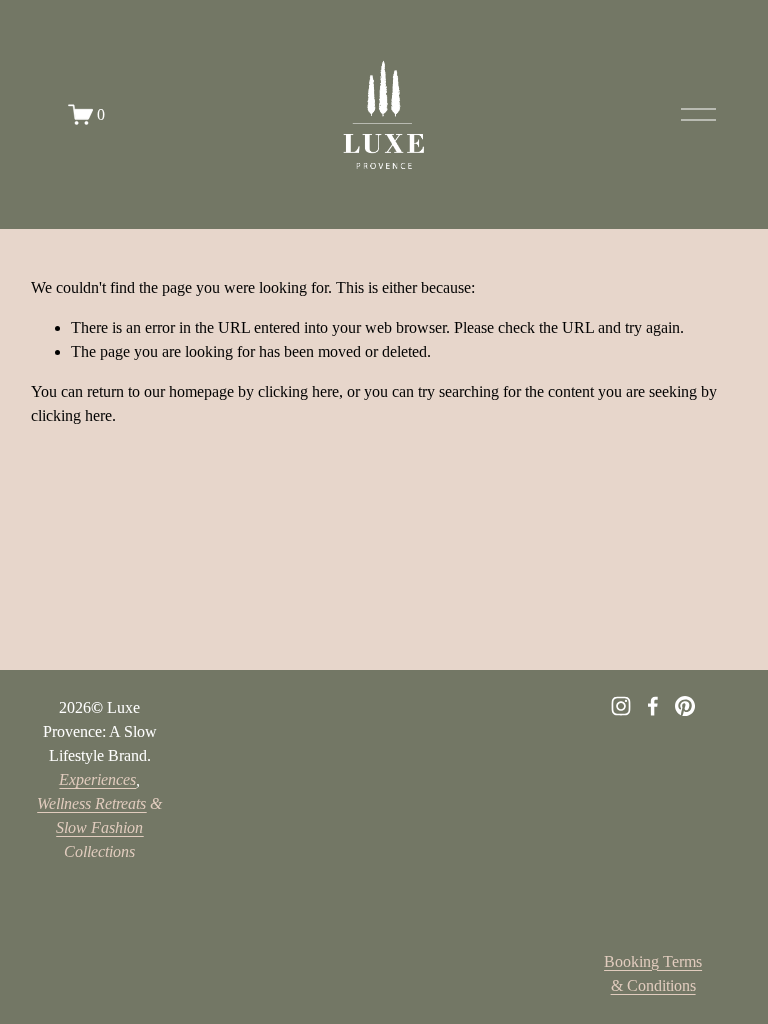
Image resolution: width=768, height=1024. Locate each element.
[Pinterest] (685, 706)
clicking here (298, 391)
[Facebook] (653, 706)
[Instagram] (621, 706)
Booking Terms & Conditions (653, 973)
